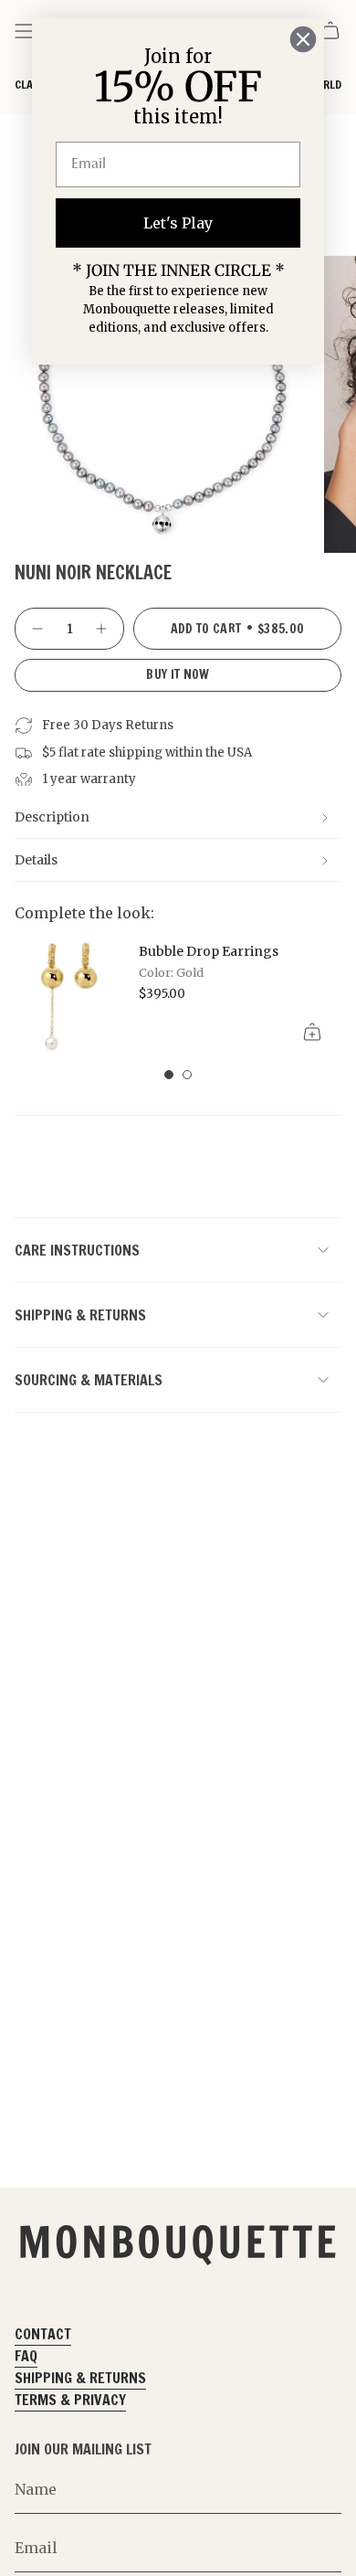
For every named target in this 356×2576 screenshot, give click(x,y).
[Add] (312, 1032)
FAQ (26, 2356)
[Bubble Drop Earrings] (69, 995)
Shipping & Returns (80, 1315)
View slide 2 (187, 1075)
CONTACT (43, 2334)
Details (36, 860)
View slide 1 (169, 1075)
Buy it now (178, 674)
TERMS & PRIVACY (70, 2400)
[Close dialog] (303, 39)
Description (52, 817)
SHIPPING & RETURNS (80, 2378)
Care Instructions (77, 1250)
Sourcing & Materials (89, 1380)
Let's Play (178, 223)
